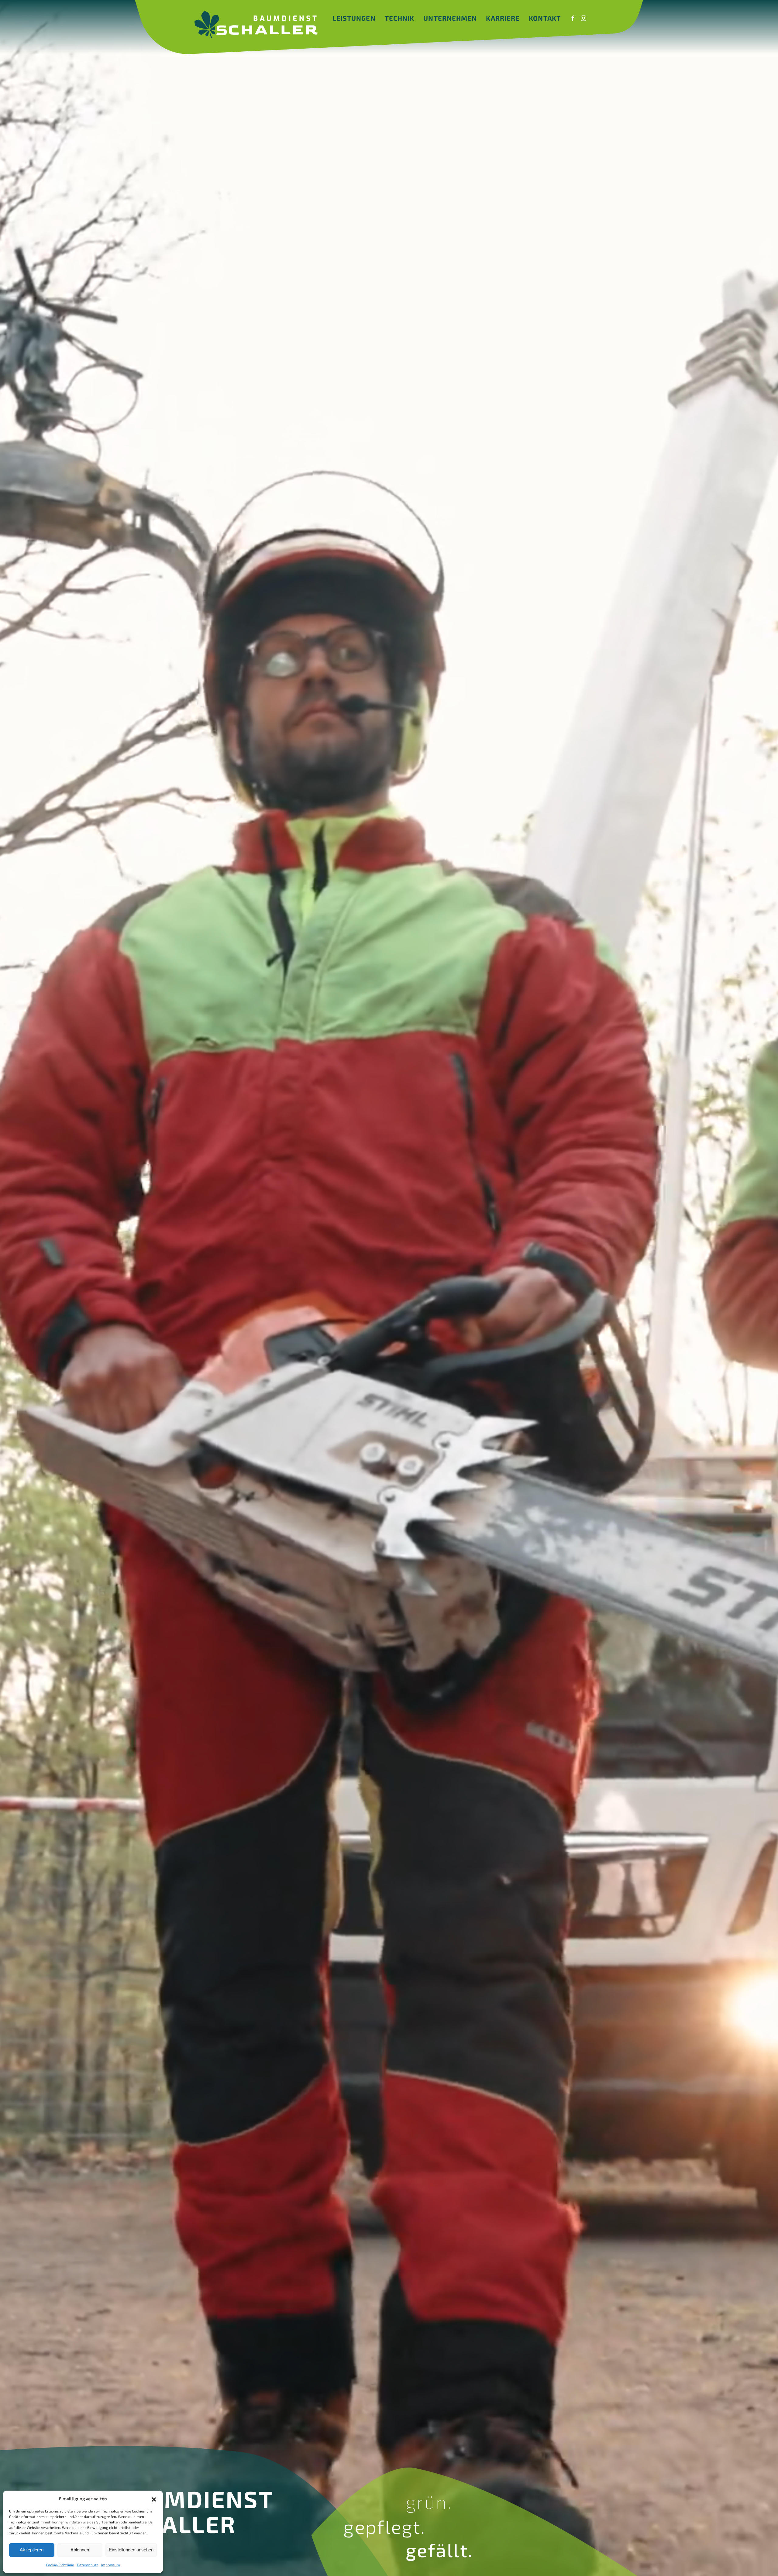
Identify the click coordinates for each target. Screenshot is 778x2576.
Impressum (111, 2565)
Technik (400, 18)
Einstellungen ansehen (131, 2550)
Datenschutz (88, 2565)
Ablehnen (80, 2550)
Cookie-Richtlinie (60, 2565)
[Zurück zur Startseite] (256, 25)
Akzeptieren (32, 2550)
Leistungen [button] (354, 18)
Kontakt (545, 18)
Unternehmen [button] (450, 18)
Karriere (503, 18)
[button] (154, 2499)
